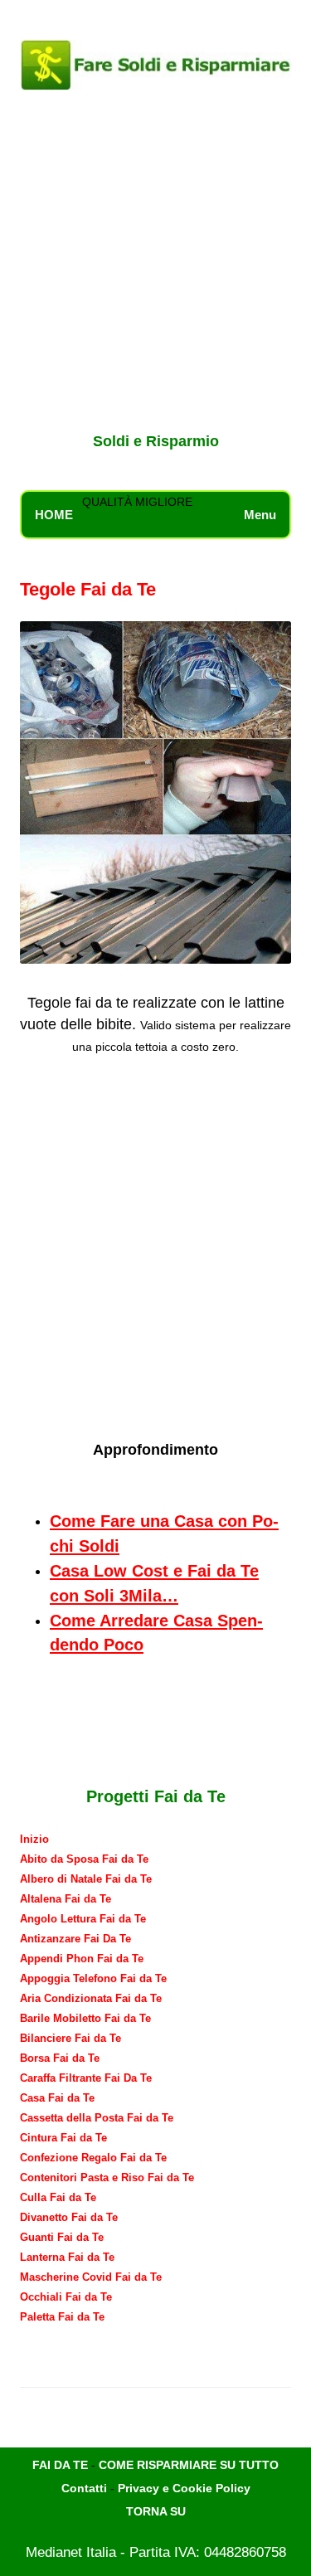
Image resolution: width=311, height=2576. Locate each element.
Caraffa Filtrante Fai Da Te (86, 2078)
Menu (260, 515)
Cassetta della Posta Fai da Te (97, 2118)
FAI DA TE (60, 2465)
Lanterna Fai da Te (67, 2257)
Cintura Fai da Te (63, 2138)
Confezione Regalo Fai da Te (93, 2158)
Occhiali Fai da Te (66, 2297)
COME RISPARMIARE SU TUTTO (189, 2465)
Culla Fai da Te (58, 2197)
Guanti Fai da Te (62, 2237)
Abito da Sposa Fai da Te (84, 1859)
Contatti (84, 2488)
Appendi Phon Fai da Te (82, 1959)
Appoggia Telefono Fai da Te (93, 1978)
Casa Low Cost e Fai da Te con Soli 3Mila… (154, 1583)
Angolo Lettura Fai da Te (83, 1919)
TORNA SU (156, 2511)
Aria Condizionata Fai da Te (91, 1998)
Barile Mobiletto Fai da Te (85, 2018)
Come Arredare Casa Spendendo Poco (156, 1633)
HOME (54, 515)
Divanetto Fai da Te (69, 2217)
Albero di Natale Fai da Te (86, 1879)
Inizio (34, 1839)
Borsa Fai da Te (60, 2058)
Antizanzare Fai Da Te (75, 1939)
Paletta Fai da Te (62, 2317)
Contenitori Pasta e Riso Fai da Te (107, 2177)
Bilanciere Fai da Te (70, 2038)
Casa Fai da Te (57, 2098)
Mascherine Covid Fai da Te (91, 2277)
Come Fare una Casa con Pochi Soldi (164, 1533)
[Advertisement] (155, 264)
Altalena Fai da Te (66, 1899)
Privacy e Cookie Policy (184, 2488)
